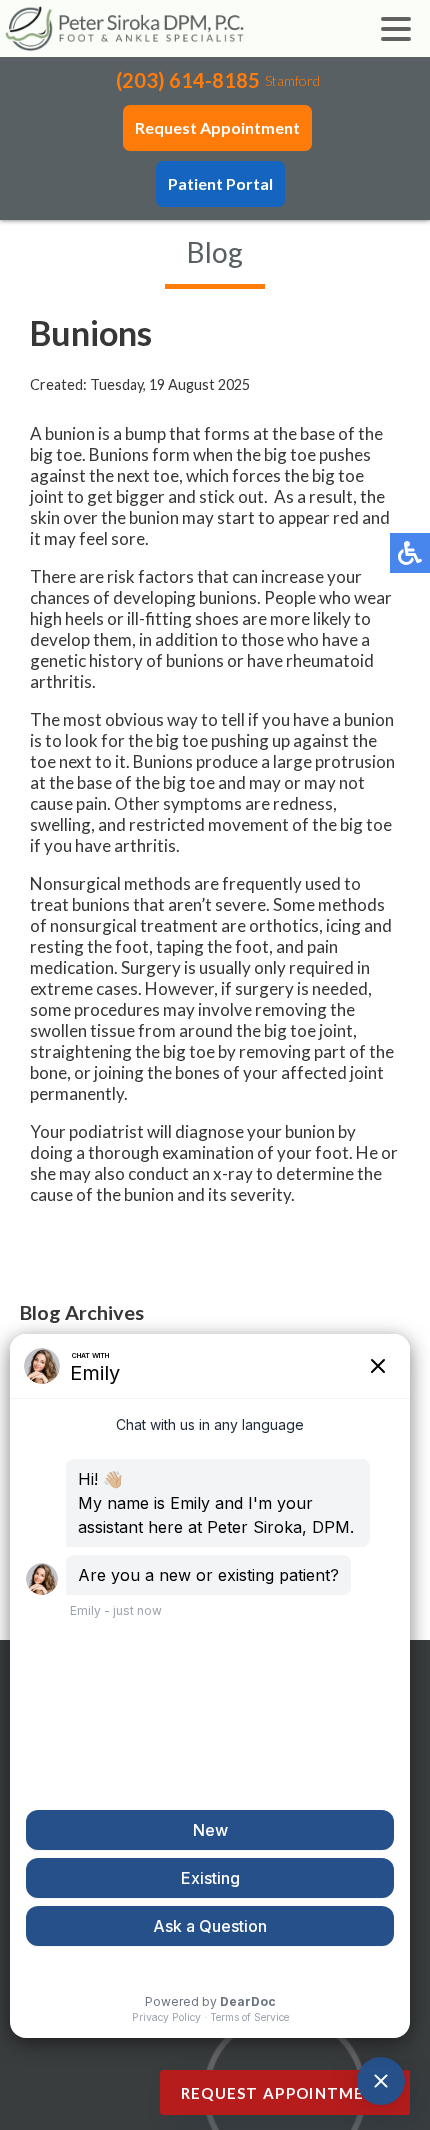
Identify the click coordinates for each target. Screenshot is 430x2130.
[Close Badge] (321, 2051)
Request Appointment (217, 127)
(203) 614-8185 (188, 80)
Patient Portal (220, 183)
